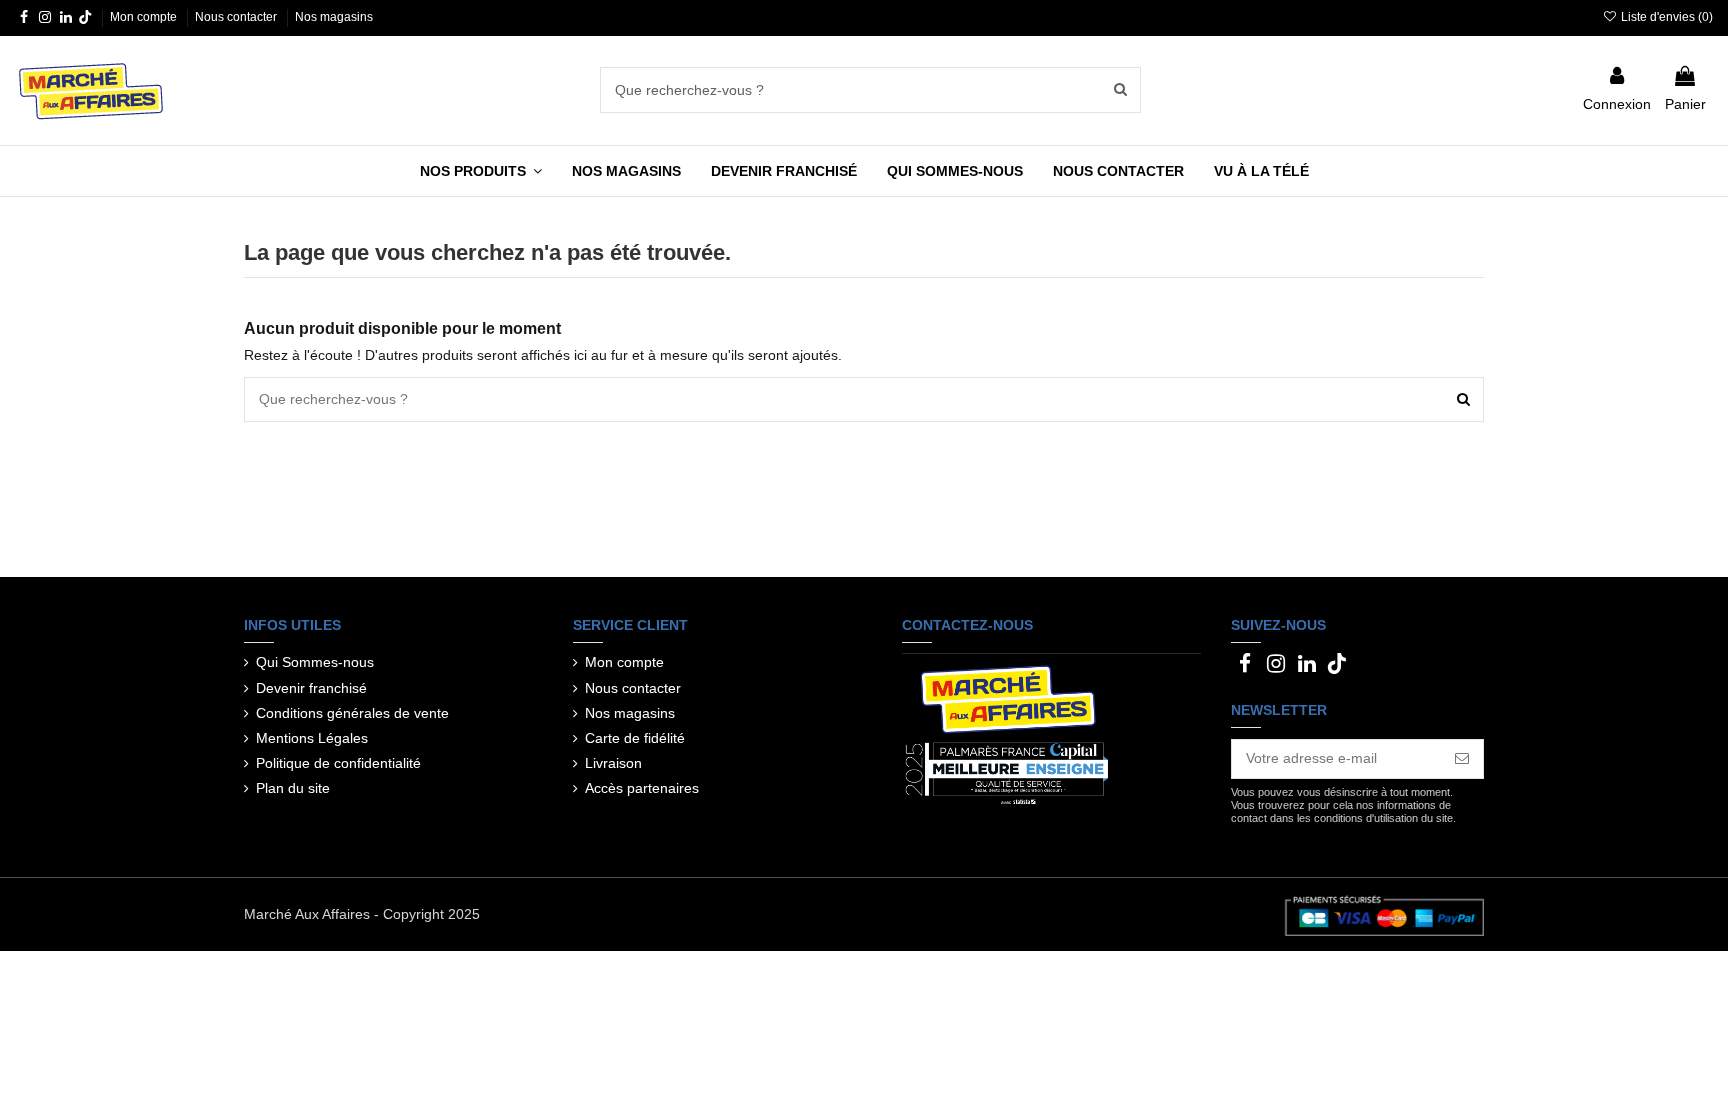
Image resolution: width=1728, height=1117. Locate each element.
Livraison (613, 763)
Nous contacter (237, 17)
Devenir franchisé (311, 688)
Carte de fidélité (635, 738)
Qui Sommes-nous (315, 662)
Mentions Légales (312, 738)
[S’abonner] (1462, 759)
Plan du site (293, 788)
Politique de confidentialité (338, 763)
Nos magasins (334, 17)
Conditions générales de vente (352, 713)
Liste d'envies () (1665, 17)
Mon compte (145, 17)
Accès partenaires (642, 788)
